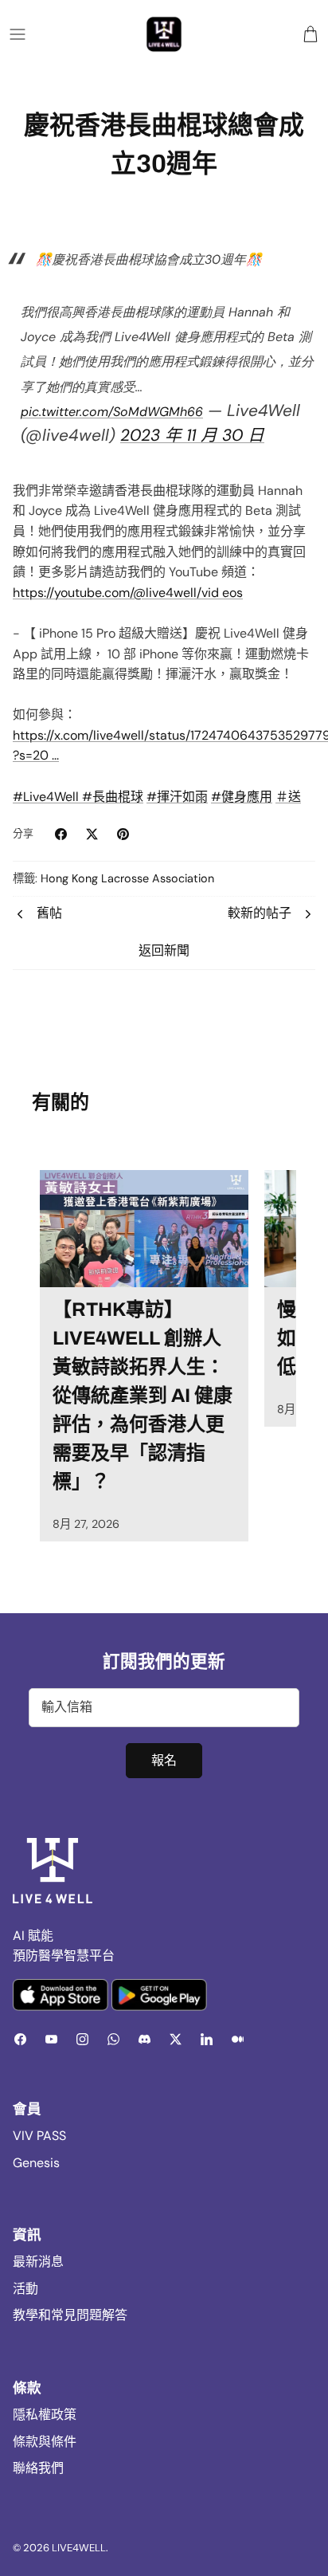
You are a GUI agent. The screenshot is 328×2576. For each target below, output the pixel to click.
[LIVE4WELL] (164, 34)
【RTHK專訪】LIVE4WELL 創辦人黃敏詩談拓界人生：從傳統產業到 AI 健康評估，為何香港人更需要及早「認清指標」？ (143, 1396)
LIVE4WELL (79, 2548)
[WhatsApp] (113, 2039)
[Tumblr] (238, 2039)
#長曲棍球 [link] (113, 797)
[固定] (123, 834)
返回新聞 (164, 950)
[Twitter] (176, 2039)
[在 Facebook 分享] (61, 834)
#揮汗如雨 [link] (177, 797)
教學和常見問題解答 (70, 2315)
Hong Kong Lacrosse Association (127, 878)
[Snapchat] (144, 2039)
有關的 (61, 1102)
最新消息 (38, 2262)
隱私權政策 (45, 2415)
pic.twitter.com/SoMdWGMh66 (112, 412)
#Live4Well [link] (46, 797)
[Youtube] (51, 2039)
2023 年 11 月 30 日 (192, 435)
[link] (128, 593)
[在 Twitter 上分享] (92, 834)
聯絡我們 (38, 2468)
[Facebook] (20, 2039)
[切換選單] (18, 34)
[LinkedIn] (207, 2039)
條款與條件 (45, 2442)
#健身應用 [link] (242, 797)
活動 (25, 2289)
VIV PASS (39, 2136)
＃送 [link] (288, 797)
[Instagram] (82, 2039)
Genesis (36, 2163)
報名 (164, 1760)
